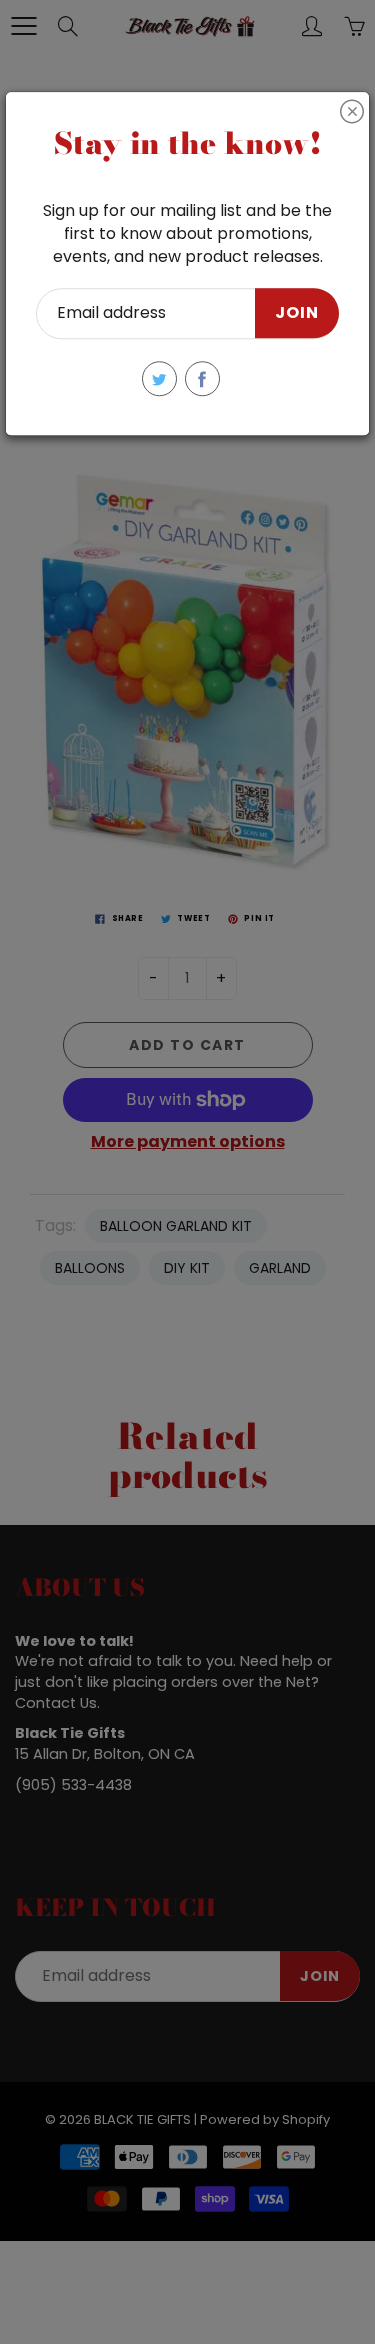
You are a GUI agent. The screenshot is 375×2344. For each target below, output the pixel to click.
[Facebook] (202, 378)
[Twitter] (159, 378)
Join (297, 313)
